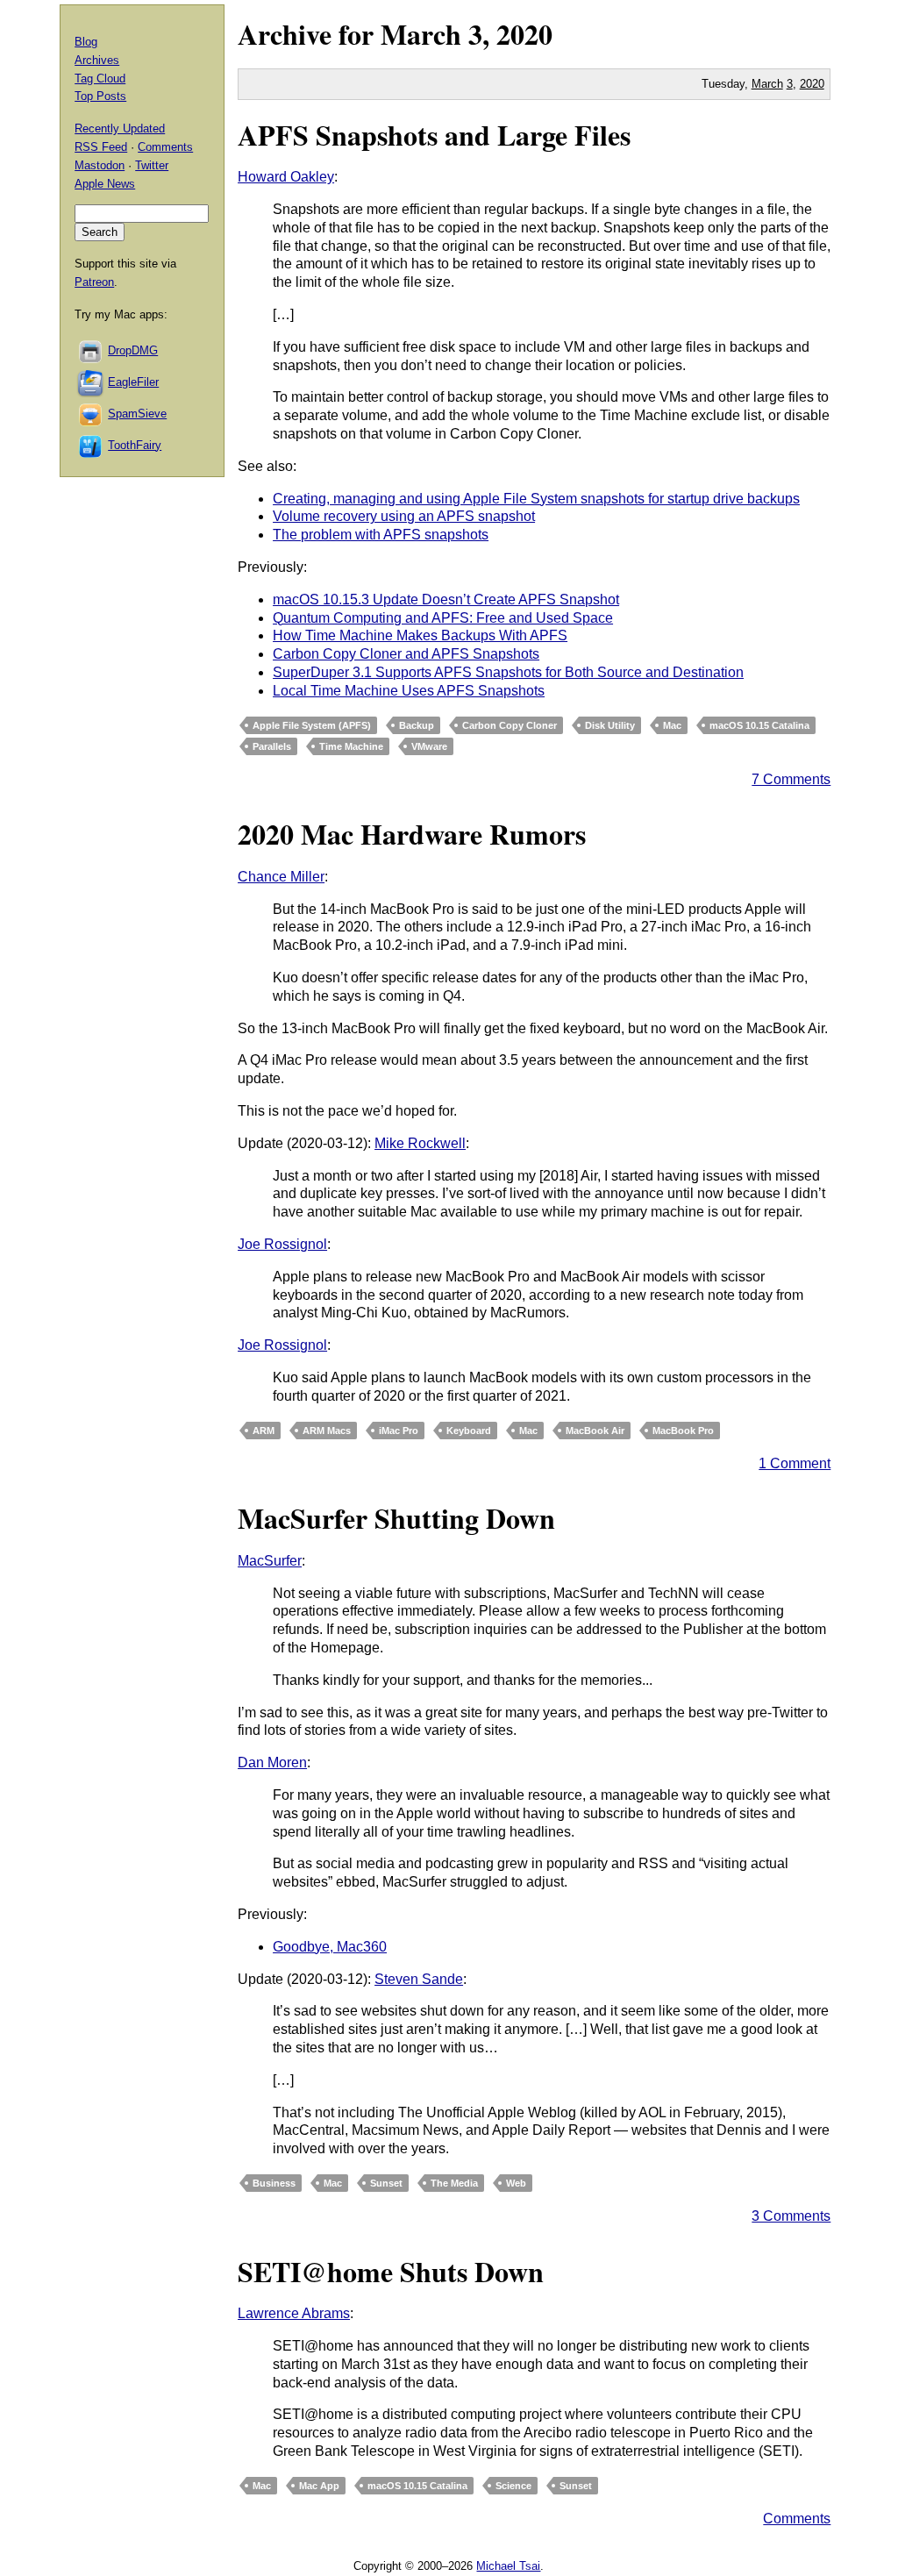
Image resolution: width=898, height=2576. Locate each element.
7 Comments (791, 779)
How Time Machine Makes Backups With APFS (420, 635)
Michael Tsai (508, 2566)
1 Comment (795, 1463)
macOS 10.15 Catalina (759, 725)
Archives (97, 60)
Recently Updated (120, 128)
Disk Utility (610, 725)
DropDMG (133, 350)
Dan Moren (272, 1763)
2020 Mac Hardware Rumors (412, 834)
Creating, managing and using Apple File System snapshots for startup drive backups (536, 499)
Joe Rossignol (282, 1244)
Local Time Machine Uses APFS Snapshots (409, 691)
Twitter (152, 165)
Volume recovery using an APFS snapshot (404, 516)
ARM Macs (327, 1431)
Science (513, 2486)
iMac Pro (399, 1431)
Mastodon (100, 165)
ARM (264, 1431)
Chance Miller (281, 877)
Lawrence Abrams (294, 2313)
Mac (672, 725)
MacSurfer (270, 1561)
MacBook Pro (683, 1431)
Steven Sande (419, 1979)
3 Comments (791, 2216)
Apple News (105, 184)
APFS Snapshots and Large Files (434, 135)
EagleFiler (133, 382)
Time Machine (351, 746)
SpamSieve (137, 414)
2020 (524, 34)
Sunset (386, 2183)
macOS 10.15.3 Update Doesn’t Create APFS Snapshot (446, 599)
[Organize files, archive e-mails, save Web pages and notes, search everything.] (91, 382)
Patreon (94, 282)
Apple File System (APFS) (312, 725)
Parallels (272, 746)
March (421, 34)
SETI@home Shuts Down (391, 2271)
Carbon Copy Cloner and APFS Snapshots (406, 654)
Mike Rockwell (420, 1143)
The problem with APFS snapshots (381, 535)
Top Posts (100, 96)
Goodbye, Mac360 (330, 1947)
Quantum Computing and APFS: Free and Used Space (443, 618)
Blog (86, 42)
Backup (417, 725)
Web (516, 2183)
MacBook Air (595, 1431)
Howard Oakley (286, 177)
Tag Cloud (100, 78)
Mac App (319, 2486)
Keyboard (469, 1431)
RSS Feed (101, 147)
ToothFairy (135, 445)
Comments (797, 2519)
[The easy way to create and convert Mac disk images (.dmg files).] (91, 350)
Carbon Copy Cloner (510, 725)
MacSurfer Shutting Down (396, 1518)
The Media (454, 2183)
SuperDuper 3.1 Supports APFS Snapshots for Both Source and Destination (508, 672)
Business (274, 2183)
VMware (429, 746)
